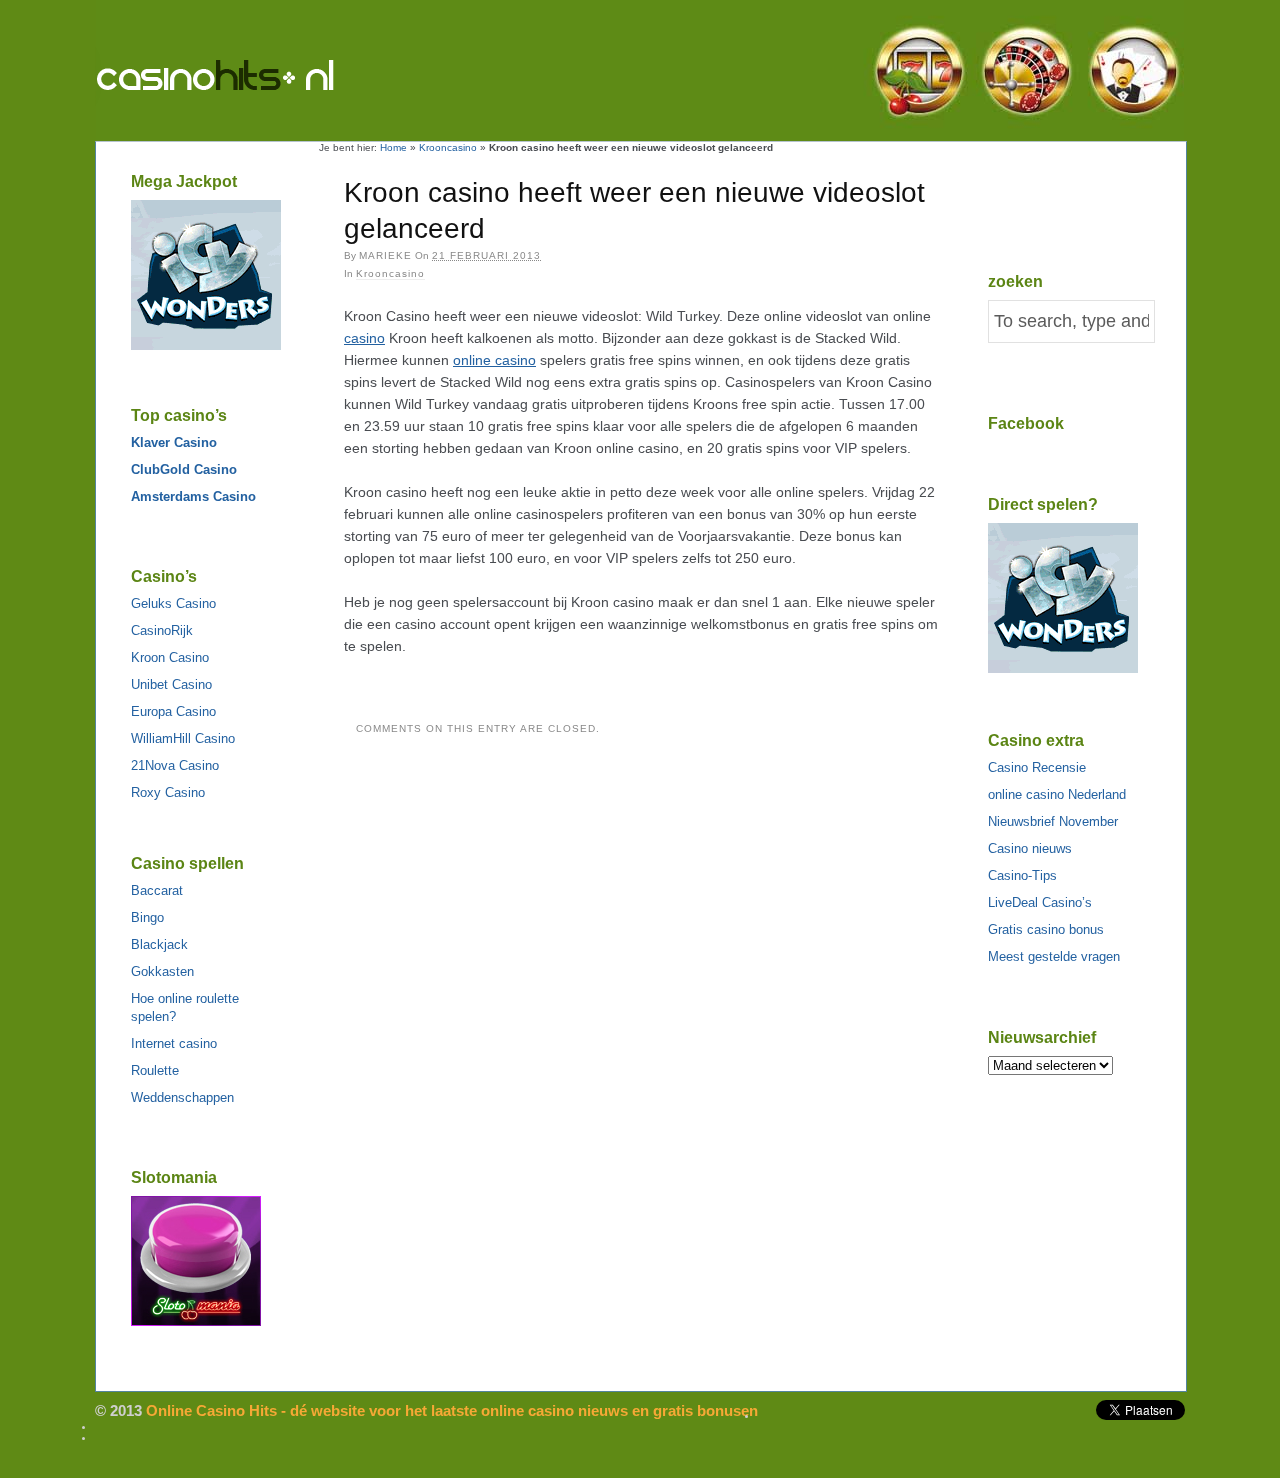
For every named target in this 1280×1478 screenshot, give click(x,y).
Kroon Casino (170, 657)
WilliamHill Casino (183, 738)
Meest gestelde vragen (1054, 956)
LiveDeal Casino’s (1040, 902)
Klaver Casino (174, 442)
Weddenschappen (182, 1097)
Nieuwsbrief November (1053, 821)
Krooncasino (448, 147)
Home (393, 147)
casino (364, 338)
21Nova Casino (175, 765)
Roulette (155, 1070)
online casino (494, 360)
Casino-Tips (1022, 875)
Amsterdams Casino (193, 496)
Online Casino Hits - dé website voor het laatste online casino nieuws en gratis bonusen (257, 79)
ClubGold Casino (184, 469)
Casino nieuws (1030, 848)
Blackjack (159, 944)
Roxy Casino (168, 792)
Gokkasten (162, 971)
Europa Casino (173, 711)
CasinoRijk (162, 630)
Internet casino (174, 1043)
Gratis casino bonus (1046, 929)
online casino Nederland (1057, 794)
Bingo (147, 917)
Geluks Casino (173, 603)
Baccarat (157, 890)
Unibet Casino (171, 684)
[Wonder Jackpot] (206, 345)
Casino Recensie (1037, 767)
